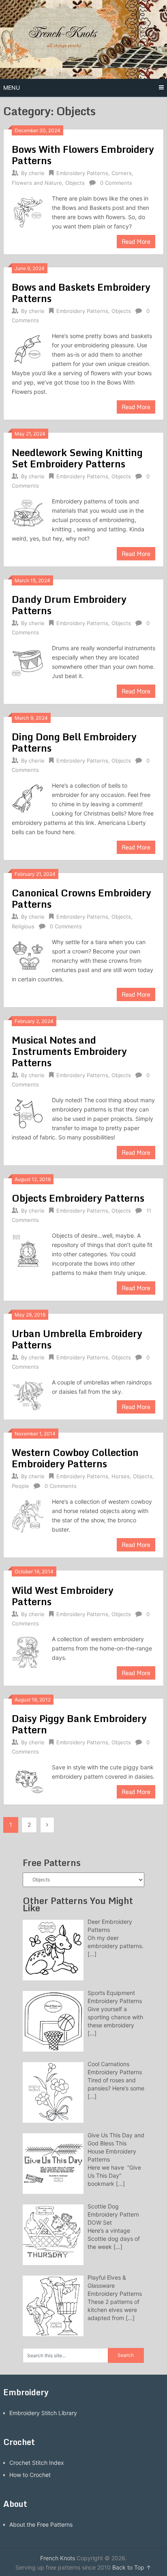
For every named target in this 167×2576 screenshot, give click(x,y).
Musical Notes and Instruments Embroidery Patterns (69, 1051)
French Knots (58, 2558)
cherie (37, 173)
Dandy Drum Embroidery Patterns (69, 605)
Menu (12, 88)
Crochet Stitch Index (37, 2463)
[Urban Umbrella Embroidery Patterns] (28, 1394)
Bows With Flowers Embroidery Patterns (83, 155)
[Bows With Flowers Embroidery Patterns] (28, 210)
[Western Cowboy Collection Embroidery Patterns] (28, 1515)
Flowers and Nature (37, 183)
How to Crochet (30, 2475)
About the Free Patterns (41, 2524)
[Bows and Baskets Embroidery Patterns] (28, 348)
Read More (136, 242)
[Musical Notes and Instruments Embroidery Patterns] (28, 1112)
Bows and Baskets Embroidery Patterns (81, 293)
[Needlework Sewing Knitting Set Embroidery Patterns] (28, 513)
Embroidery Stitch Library (43, 2413)
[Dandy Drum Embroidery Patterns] (28, 660)
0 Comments (116, 183)
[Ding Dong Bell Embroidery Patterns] (28, 798)
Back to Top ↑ (132, 2567)
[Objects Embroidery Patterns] (28, 1252)
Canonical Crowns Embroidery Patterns (81, 898)
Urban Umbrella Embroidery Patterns (77, 1339)
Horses (121, 1476)
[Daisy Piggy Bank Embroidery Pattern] (28, 1779)
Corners (122, 173)
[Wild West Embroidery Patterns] (28, 1651)
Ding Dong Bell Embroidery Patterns (74, 742)
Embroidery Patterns (82, 173)
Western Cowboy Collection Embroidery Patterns (75, 1458)
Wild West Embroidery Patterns (63, 1596)
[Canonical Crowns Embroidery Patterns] (28, 954)
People (20, 1486)
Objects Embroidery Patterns (78, 1198)
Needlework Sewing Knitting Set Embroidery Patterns (77, 458)
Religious (23, 926)
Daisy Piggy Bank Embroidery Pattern (79, 1724)
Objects (75, 183)
